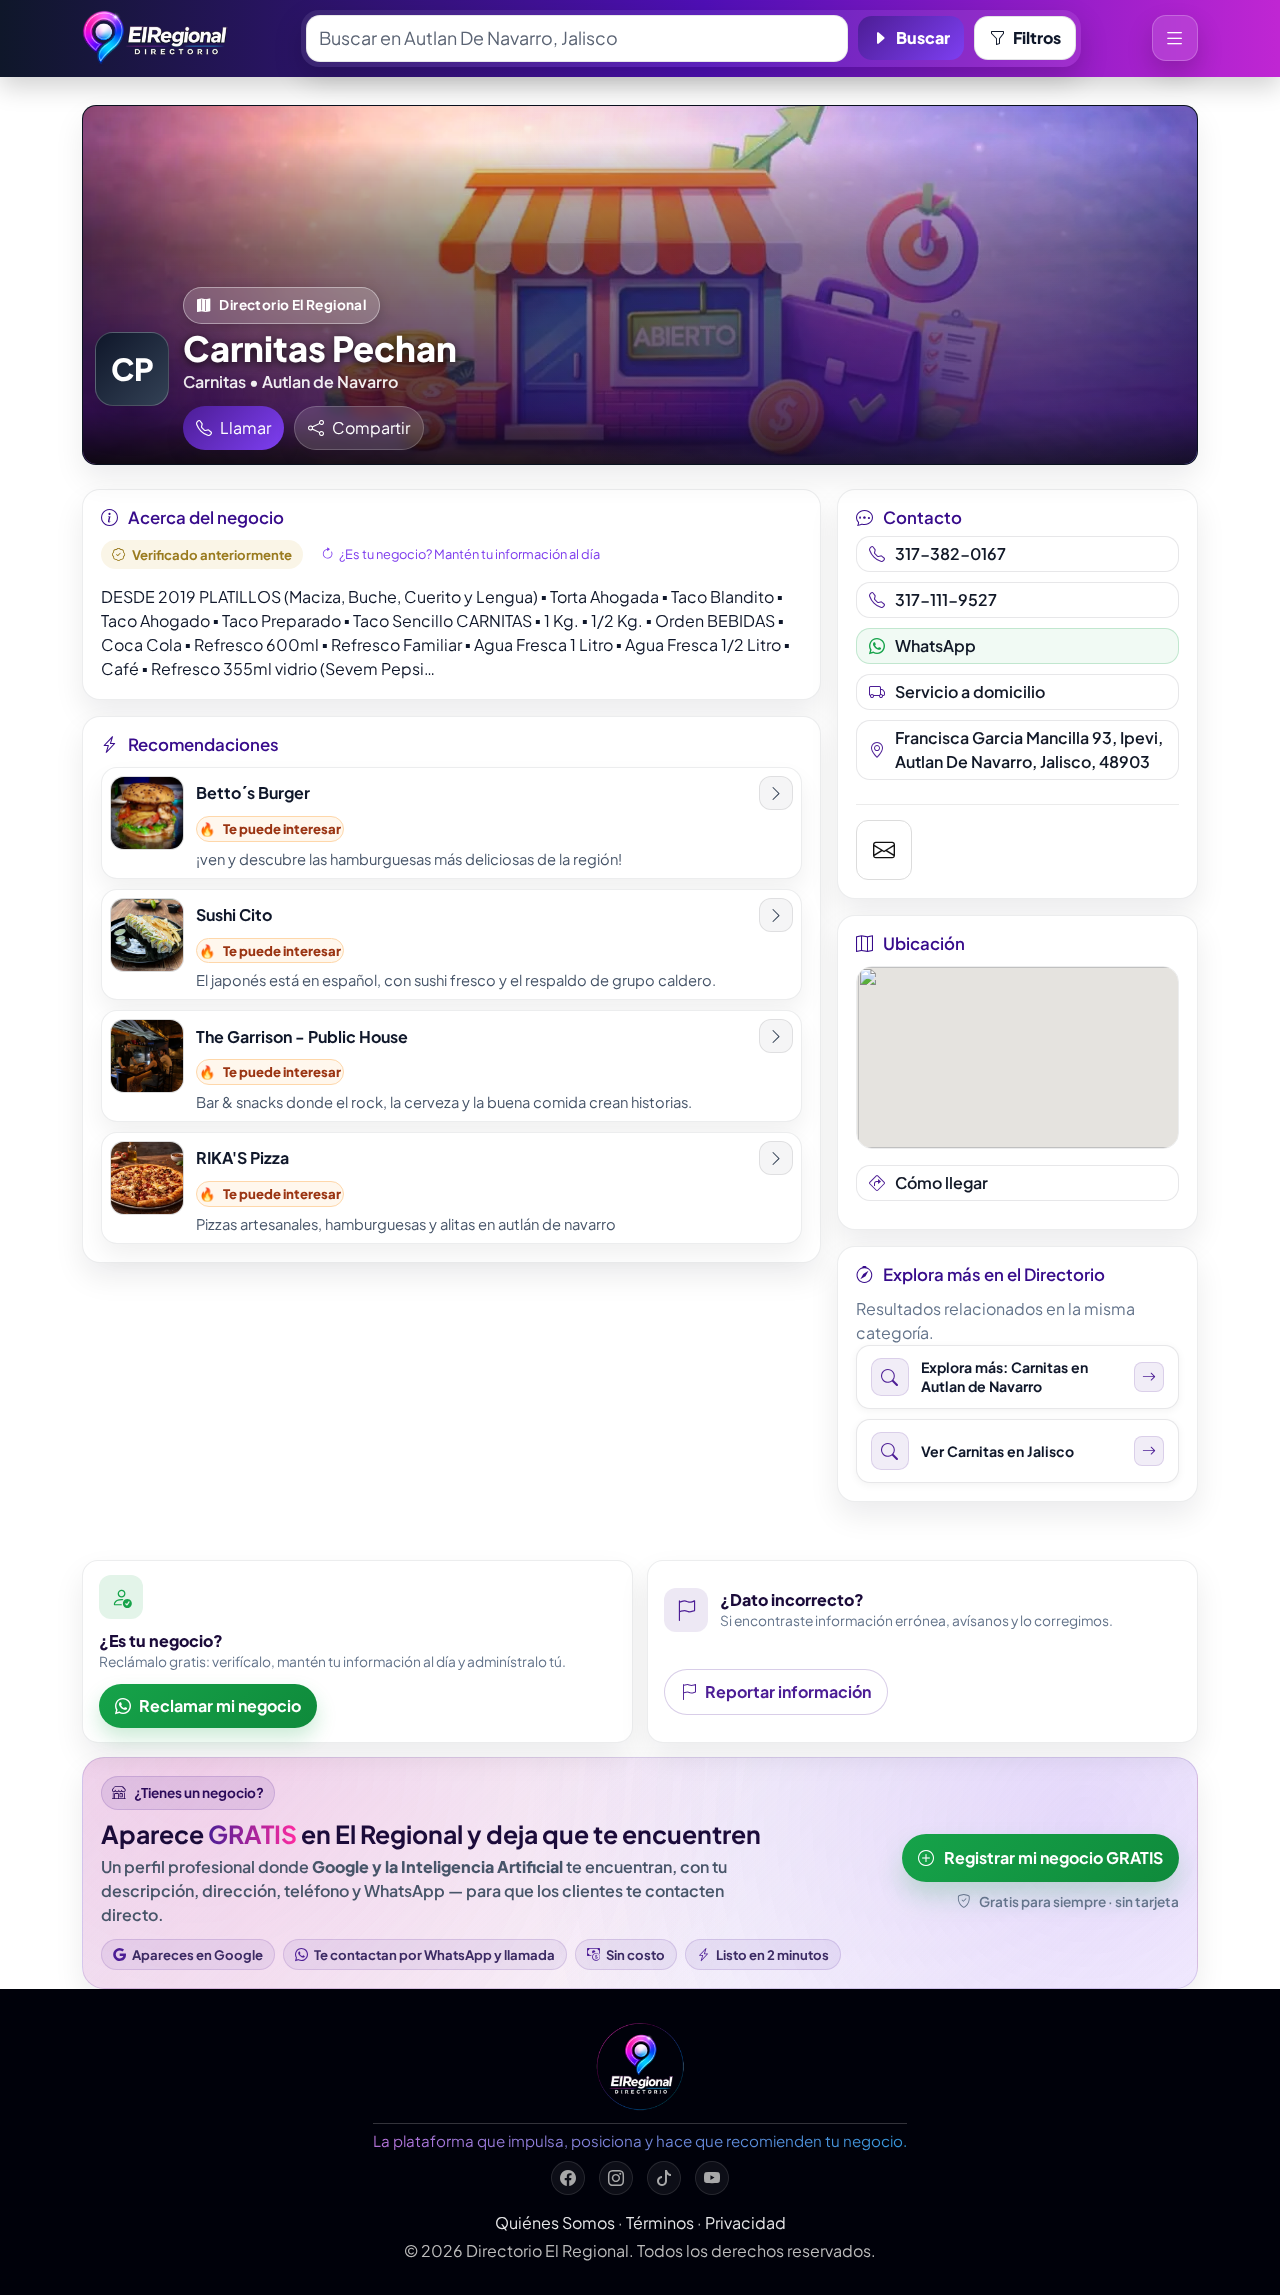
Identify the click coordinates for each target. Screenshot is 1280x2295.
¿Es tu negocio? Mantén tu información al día (469, 554)
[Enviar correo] (884, 850)
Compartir (371, 427)
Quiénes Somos (555, 2222)
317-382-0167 (950, 553)
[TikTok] (664, 2178)
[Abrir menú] (1175, 38)
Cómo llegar (941, 1182)
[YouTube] (712, 2178)
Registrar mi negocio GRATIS (1053, 1857)
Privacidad (745, 2222)
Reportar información (788, 1691)
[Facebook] (568, 2178)
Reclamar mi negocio (220, 1705)
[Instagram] (616, 2178)
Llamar (245, 427)
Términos (660, 2222)
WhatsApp (935, 645)
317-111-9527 (946, 599)
